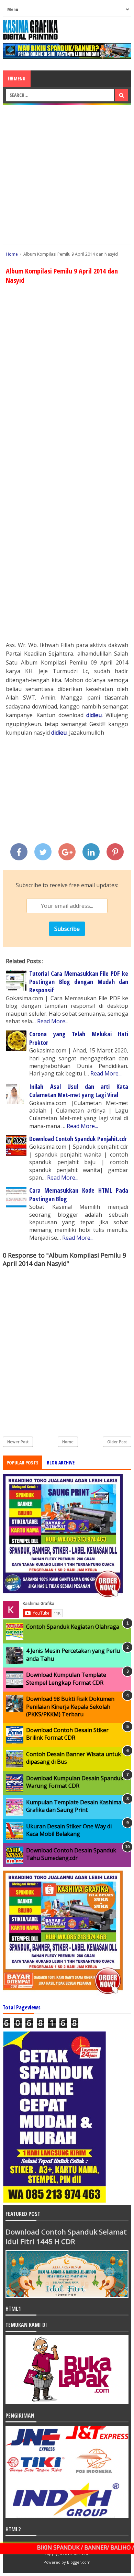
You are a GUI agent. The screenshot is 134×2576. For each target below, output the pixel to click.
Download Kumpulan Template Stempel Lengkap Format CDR (66, 1679)
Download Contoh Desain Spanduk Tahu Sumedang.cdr (71, 1854)
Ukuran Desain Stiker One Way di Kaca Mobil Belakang (69, 1830)
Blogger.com (79, 2562)
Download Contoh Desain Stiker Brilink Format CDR (67, 1734)
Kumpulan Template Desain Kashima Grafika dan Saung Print (74, 1806)
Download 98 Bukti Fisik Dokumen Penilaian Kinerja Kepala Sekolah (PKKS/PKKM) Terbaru (70, 1707)
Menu (19, 79)
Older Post (117, 1442)
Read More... (53, 1021)
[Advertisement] (67, 175)
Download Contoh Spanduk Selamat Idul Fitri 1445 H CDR (66, 2237)
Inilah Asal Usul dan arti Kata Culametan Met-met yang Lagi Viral (79, 1091)
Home (68, 1442)
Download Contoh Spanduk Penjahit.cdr (78, 1139)
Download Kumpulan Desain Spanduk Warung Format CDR (75, 1782)
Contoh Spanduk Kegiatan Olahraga (73, 1627)
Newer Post (18, 1442)
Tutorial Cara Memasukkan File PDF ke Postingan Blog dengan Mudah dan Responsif (79, 982)
